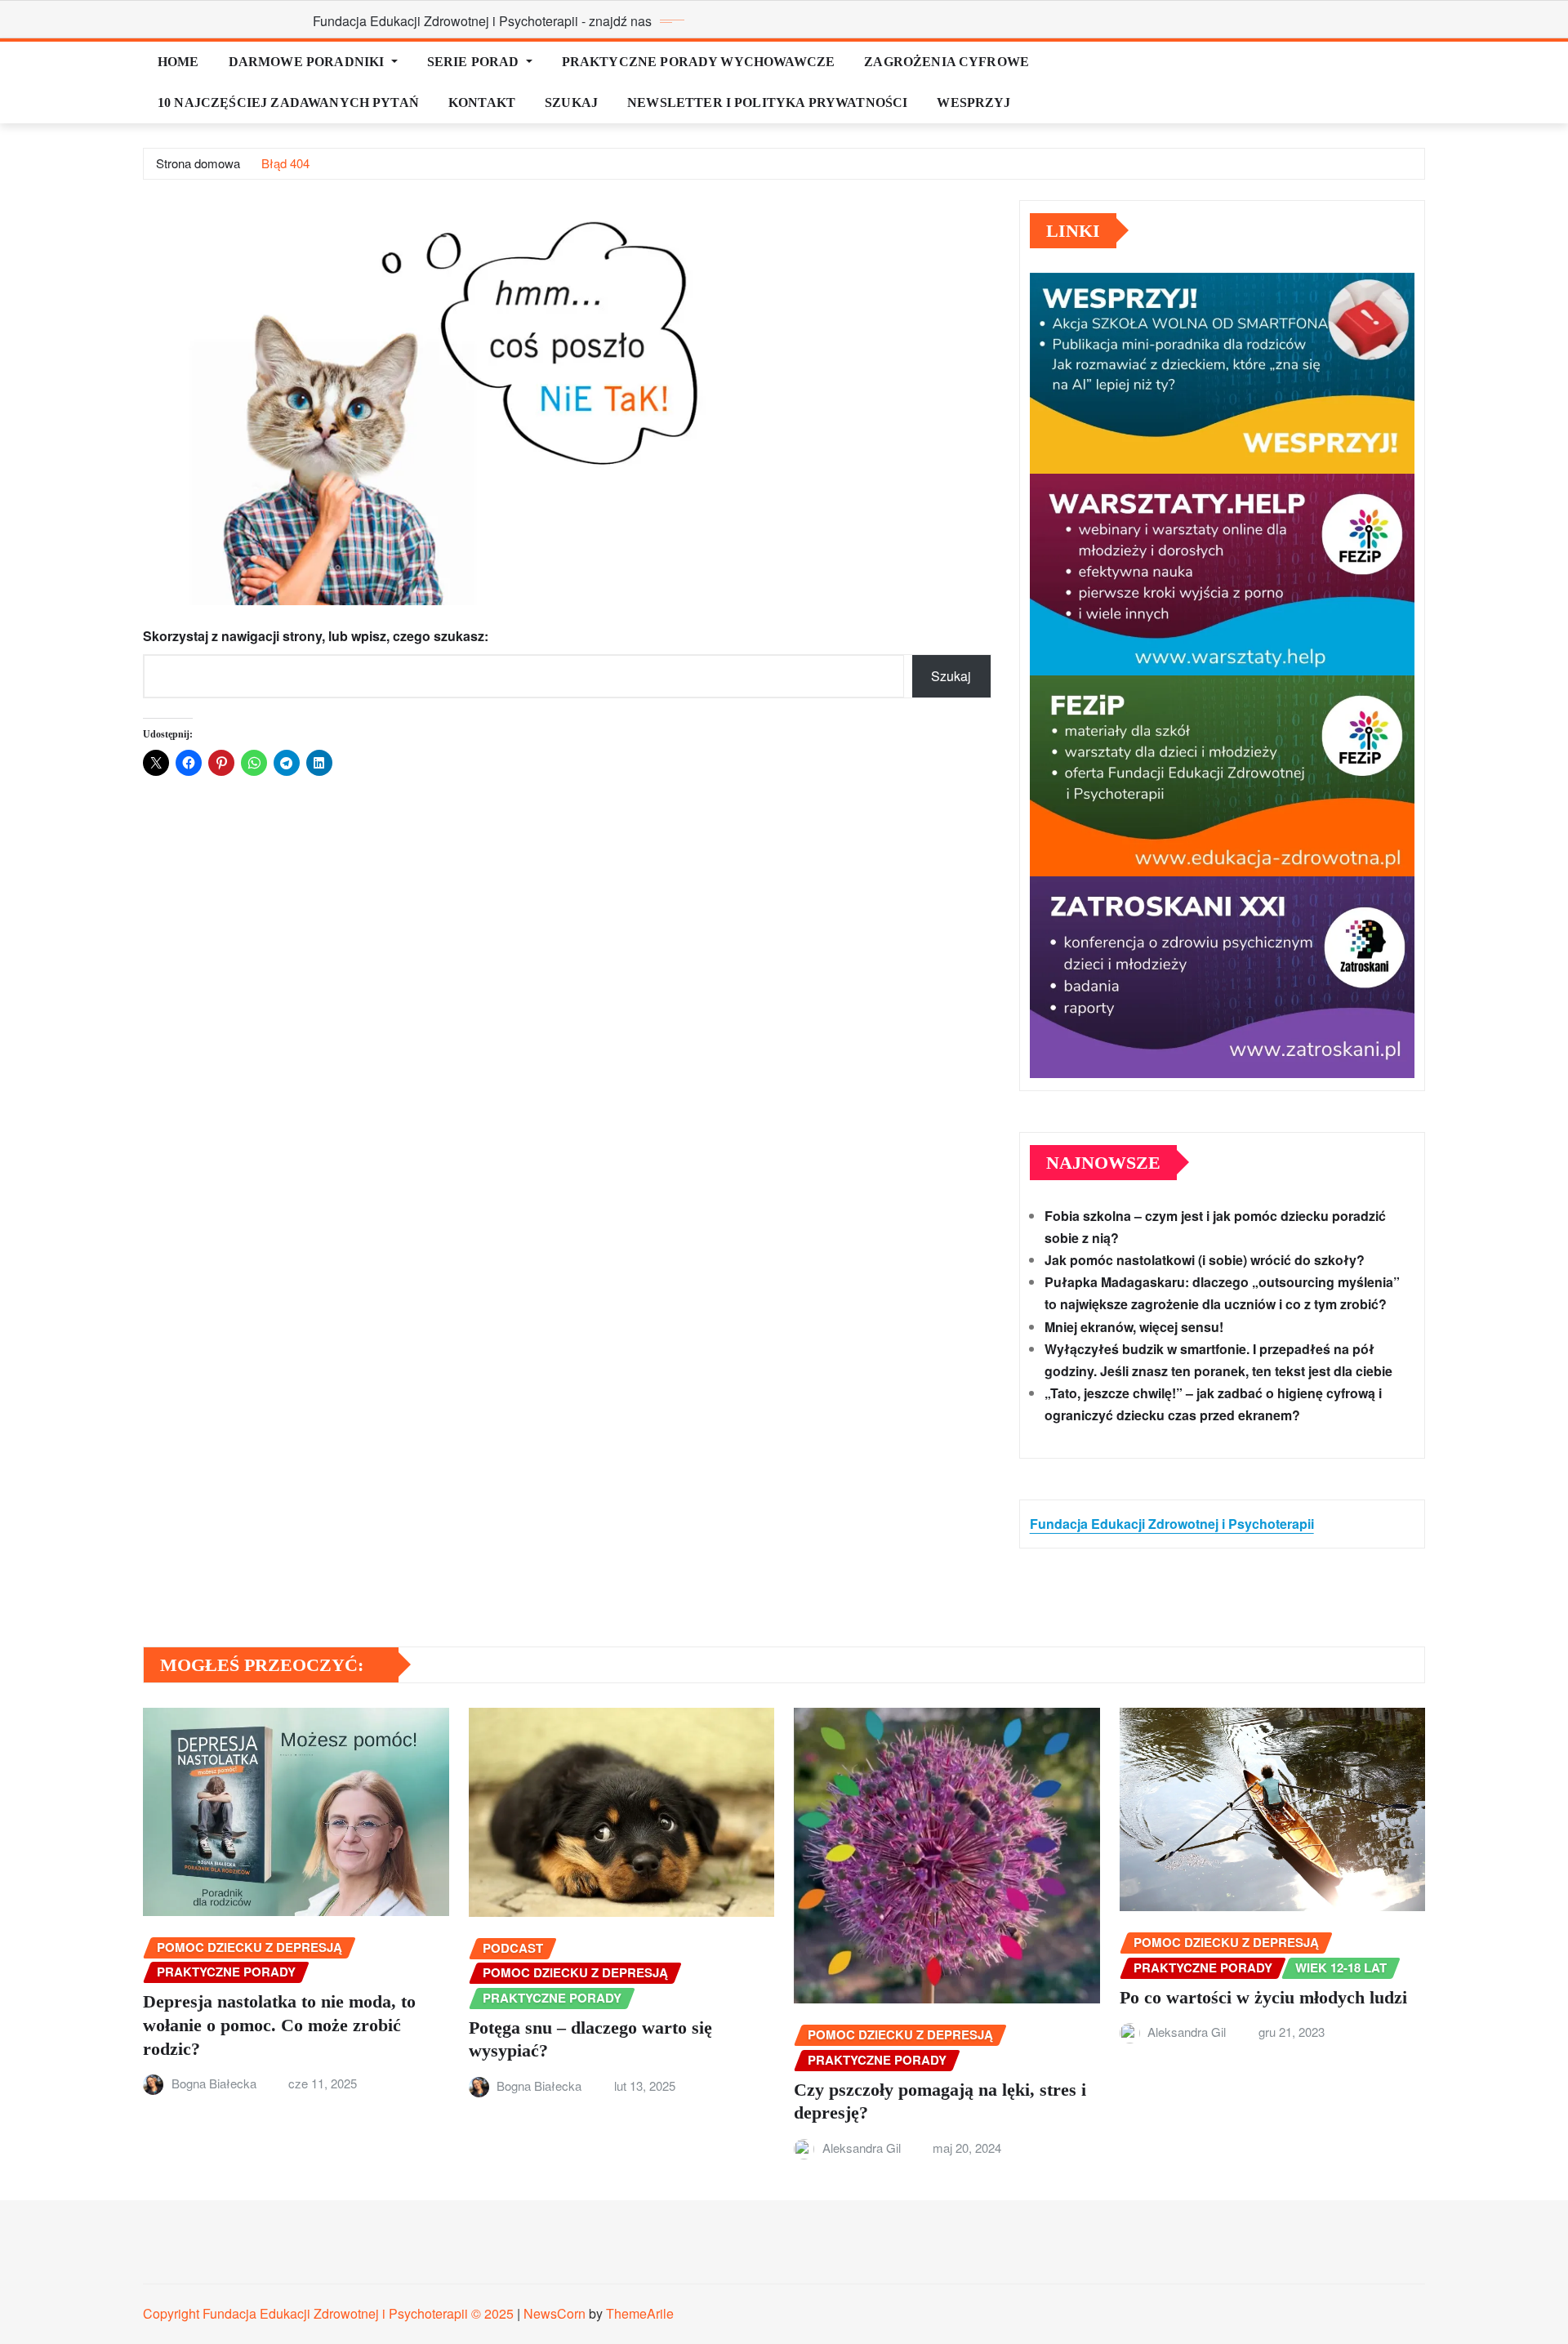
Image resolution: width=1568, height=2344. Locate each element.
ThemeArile (640, 2313)
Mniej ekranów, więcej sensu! (1134, 1327)
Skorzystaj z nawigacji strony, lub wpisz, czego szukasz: (316, 636)
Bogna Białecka (214, 2083)
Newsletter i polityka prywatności (767, 102)
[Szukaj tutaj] (1420, 62)
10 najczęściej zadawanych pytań (288, 102)
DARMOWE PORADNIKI (308, 62)
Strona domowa (198, 163)
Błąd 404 (285, 163)
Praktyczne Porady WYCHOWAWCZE (699, 62)
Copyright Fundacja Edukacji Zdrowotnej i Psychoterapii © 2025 (330, 2313)
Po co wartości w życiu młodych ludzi (1263, 1997)
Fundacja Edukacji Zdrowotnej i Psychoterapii (1172, 1524)
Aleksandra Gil (862, 2148)
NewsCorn (555, 2313)
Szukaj (571, 102)
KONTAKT (482, 102)
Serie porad (475, 62)
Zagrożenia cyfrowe (947, 62)
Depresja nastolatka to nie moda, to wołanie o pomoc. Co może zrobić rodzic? (279, 2025)
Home (178, 62)
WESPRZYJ (973, 102)
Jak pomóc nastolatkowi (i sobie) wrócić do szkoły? (1205, 1260)
